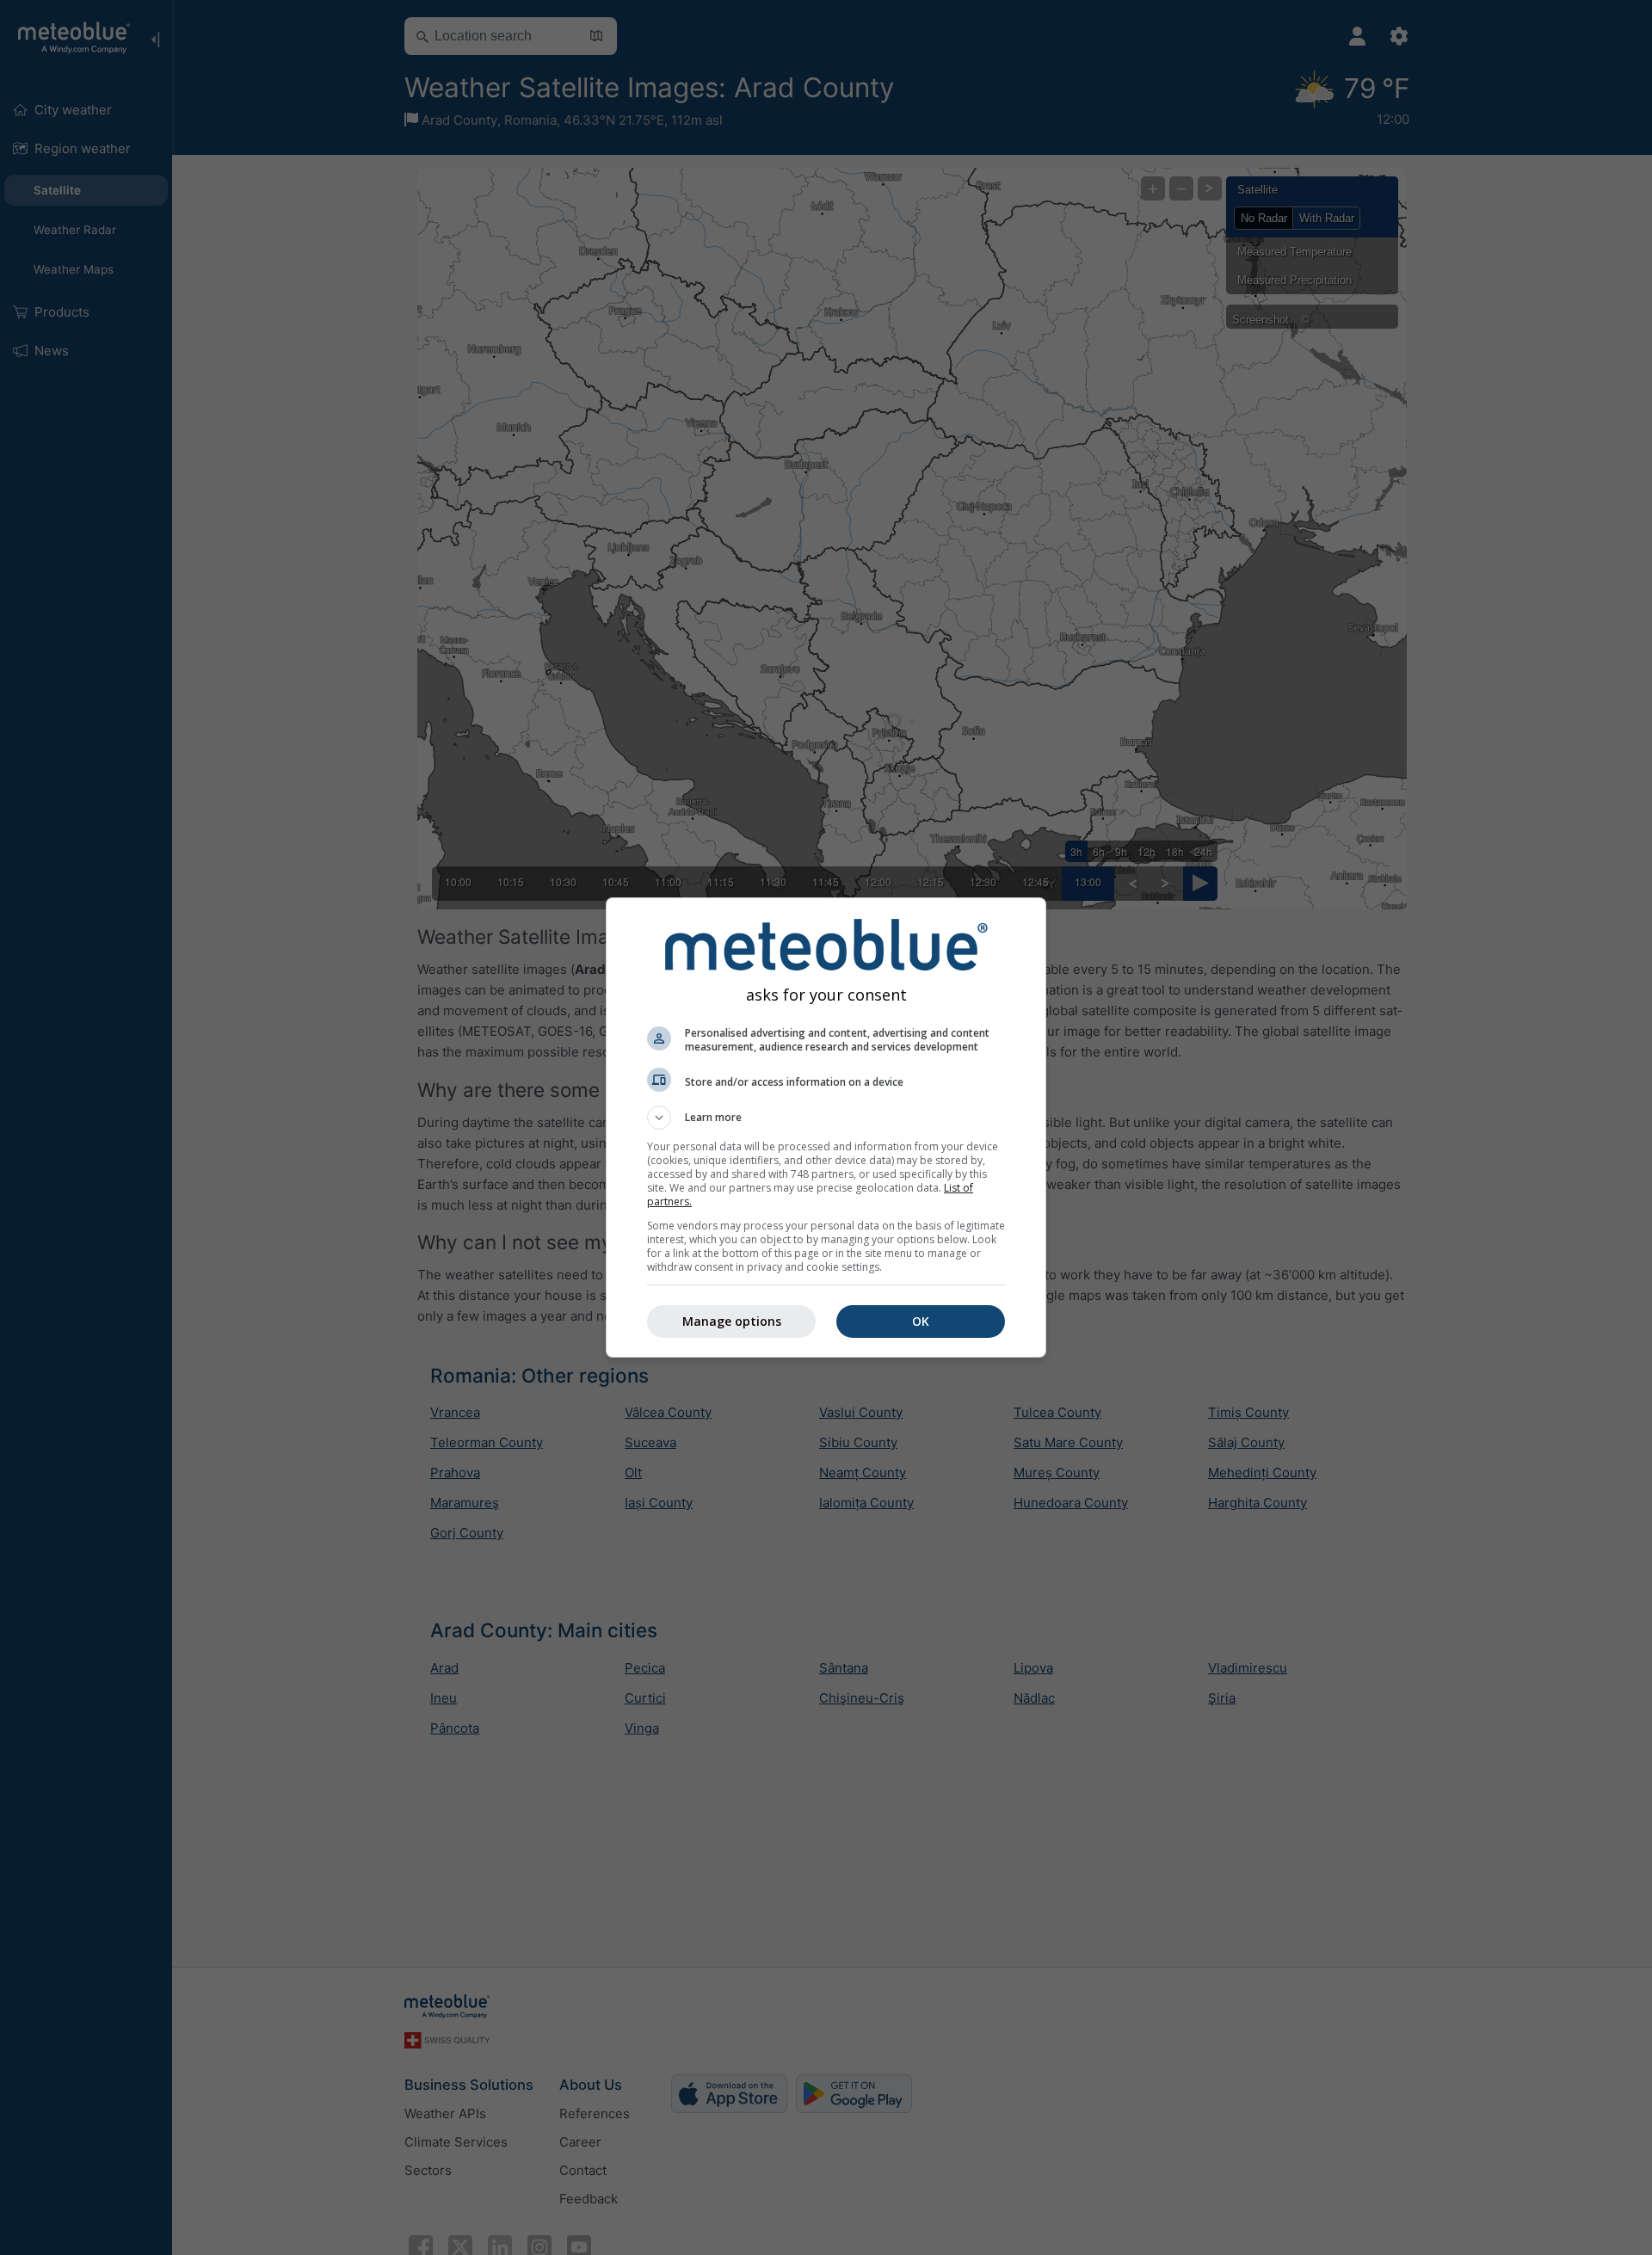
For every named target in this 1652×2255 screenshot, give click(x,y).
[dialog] (826, 1127)
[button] (826, 1118)
